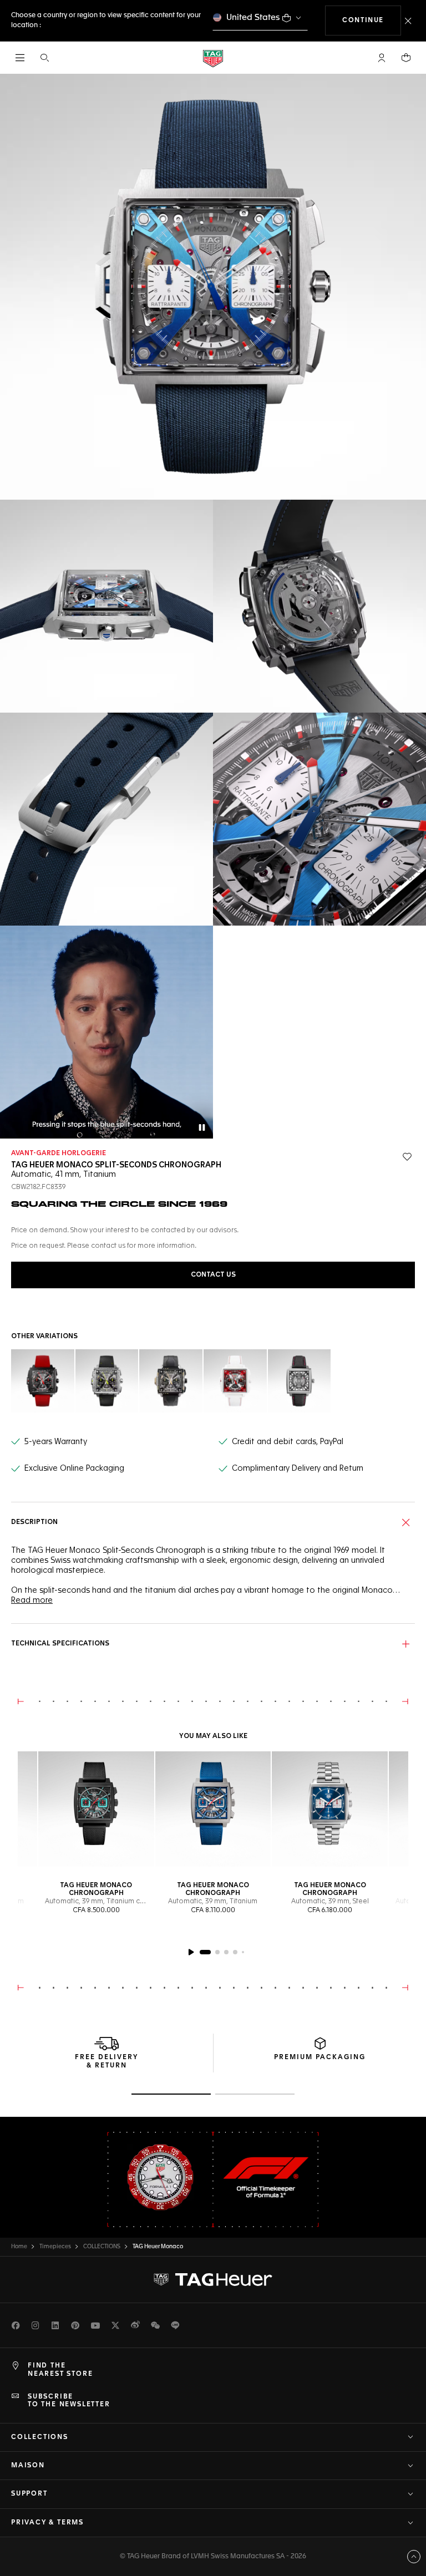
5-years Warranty (56, 1442)
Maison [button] (28, 2466)
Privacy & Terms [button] (47, 2523)
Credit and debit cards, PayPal (288, 1442)
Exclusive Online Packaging (74, 1469)
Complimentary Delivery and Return (298, 1469)
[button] (382, 58)
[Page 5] (243, 1952)
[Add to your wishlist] (407, 1157)
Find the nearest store (60, 2370)
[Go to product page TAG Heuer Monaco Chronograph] (96, 1809)
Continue (372, 20)
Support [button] (29, 2494)
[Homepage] (213, 58)
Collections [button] (40, 2437)
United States (253, 17)
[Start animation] (191, 1952)
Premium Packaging (320, 2057)
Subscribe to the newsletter (69, 2401)
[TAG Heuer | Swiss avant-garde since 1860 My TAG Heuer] (213, 2280)
